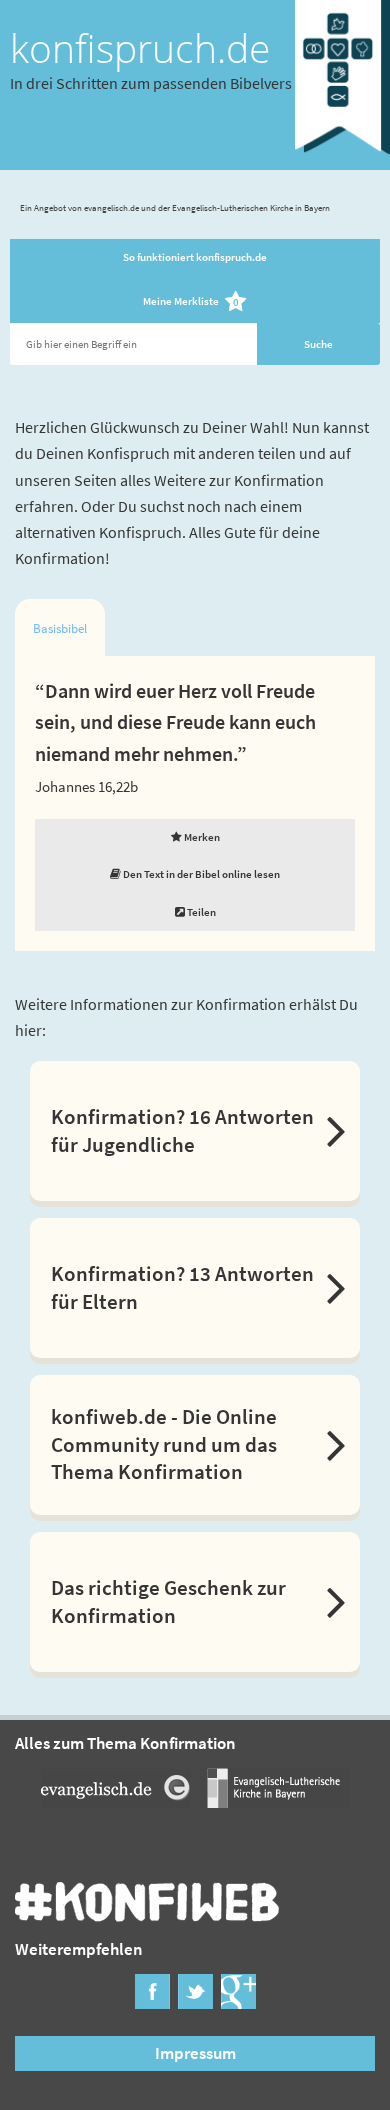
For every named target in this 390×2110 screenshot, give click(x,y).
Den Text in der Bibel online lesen (200, 874)
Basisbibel (60, 628)
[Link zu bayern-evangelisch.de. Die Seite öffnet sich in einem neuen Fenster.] (274, 1801)
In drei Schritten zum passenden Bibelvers (151, 83)
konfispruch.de (140, 48)
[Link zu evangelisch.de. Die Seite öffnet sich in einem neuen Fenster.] (116, 1801)
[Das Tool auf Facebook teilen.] (152, 2002)
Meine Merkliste (191, 302)
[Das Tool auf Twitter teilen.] (195, 2002)
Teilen (200, 912)
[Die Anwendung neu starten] (342, 158)
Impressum (195, 2053)
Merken (201, 837)
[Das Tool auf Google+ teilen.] (238, 2002)
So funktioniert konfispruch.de (195, 257)
